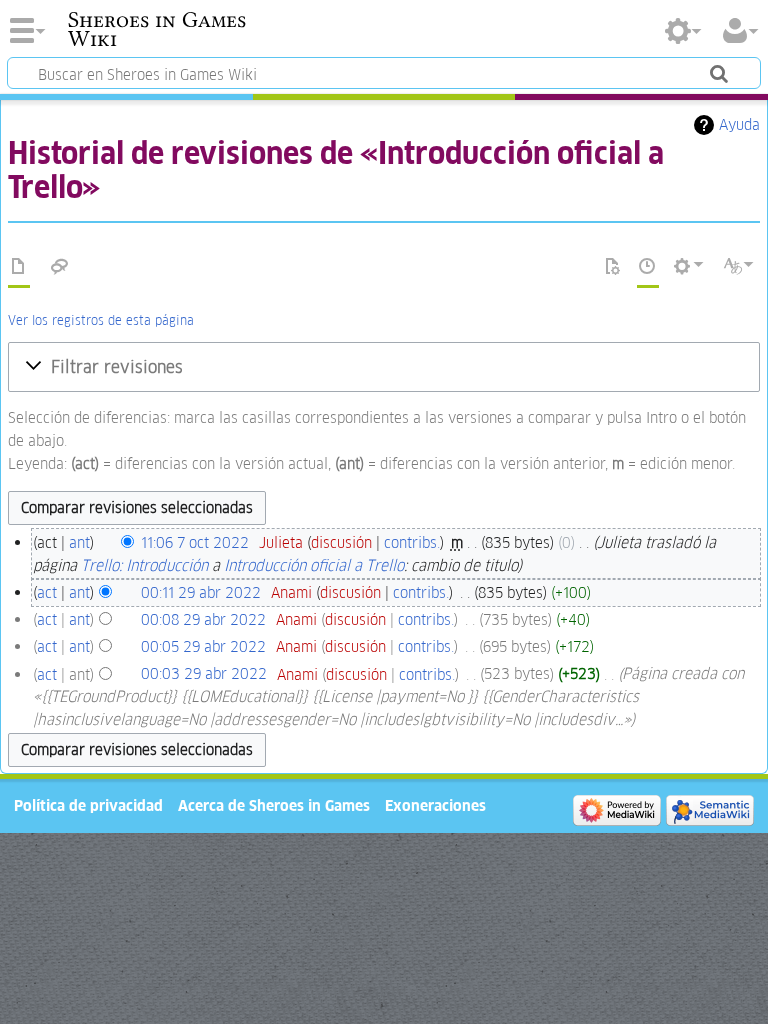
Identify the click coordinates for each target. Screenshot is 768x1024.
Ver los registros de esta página (101, 320)
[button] (384, 367)
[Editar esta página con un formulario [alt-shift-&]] (613, 267)
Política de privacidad (88, 805)
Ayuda (739, 124)
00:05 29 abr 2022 (203, 646)
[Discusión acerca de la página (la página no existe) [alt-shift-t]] (60, 267)
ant (79, 542)
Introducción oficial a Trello (314, 565)
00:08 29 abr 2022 (203, 619)
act (47, 592)
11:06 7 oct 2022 (195, 542)
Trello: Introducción (144, 565)
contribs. (412, 542)
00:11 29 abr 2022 (201, 592)
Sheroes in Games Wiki (157, 29)
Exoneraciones (435, 805)
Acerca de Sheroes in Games (274, 805)
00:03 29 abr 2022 (204, 674)
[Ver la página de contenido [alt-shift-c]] (19, 267)
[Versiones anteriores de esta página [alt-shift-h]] (648, 267)
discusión (341, 542)
